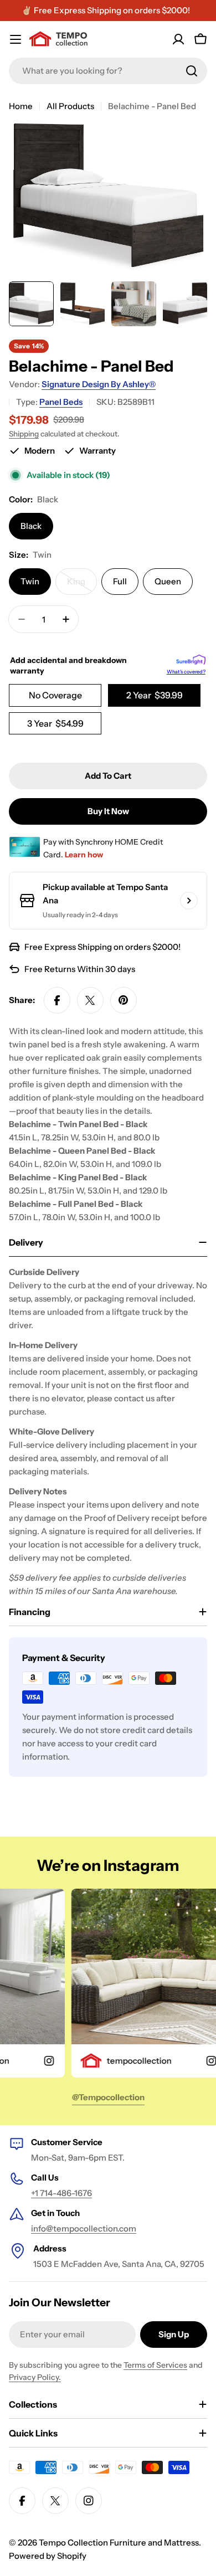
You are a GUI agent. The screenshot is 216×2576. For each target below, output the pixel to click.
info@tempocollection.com (84, 2228)
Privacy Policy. (35, 2377)
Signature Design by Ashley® (99, 384)
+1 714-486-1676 (61, 2193)
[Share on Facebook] (57, 1000)
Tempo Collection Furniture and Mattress (119, 2542)
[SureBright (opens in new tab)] (191, 661)
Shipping (24, 434)
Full (120, 581)
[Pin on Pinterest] (124, 1000)
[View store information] (189, 901)
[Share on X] (90, 1000)
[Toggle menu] (16, 39)
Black (31, 526)
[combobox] (108, 71)
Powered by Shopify (48, 2556)
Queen (168, 581)
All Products (70, 106)
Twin (30, 581)
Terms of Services (155, 2365)
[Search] (192, 71)
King (82, 585)
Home (21, 106)
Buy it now (108, 811)
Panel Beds (61, 402)
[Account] (178, 39)
